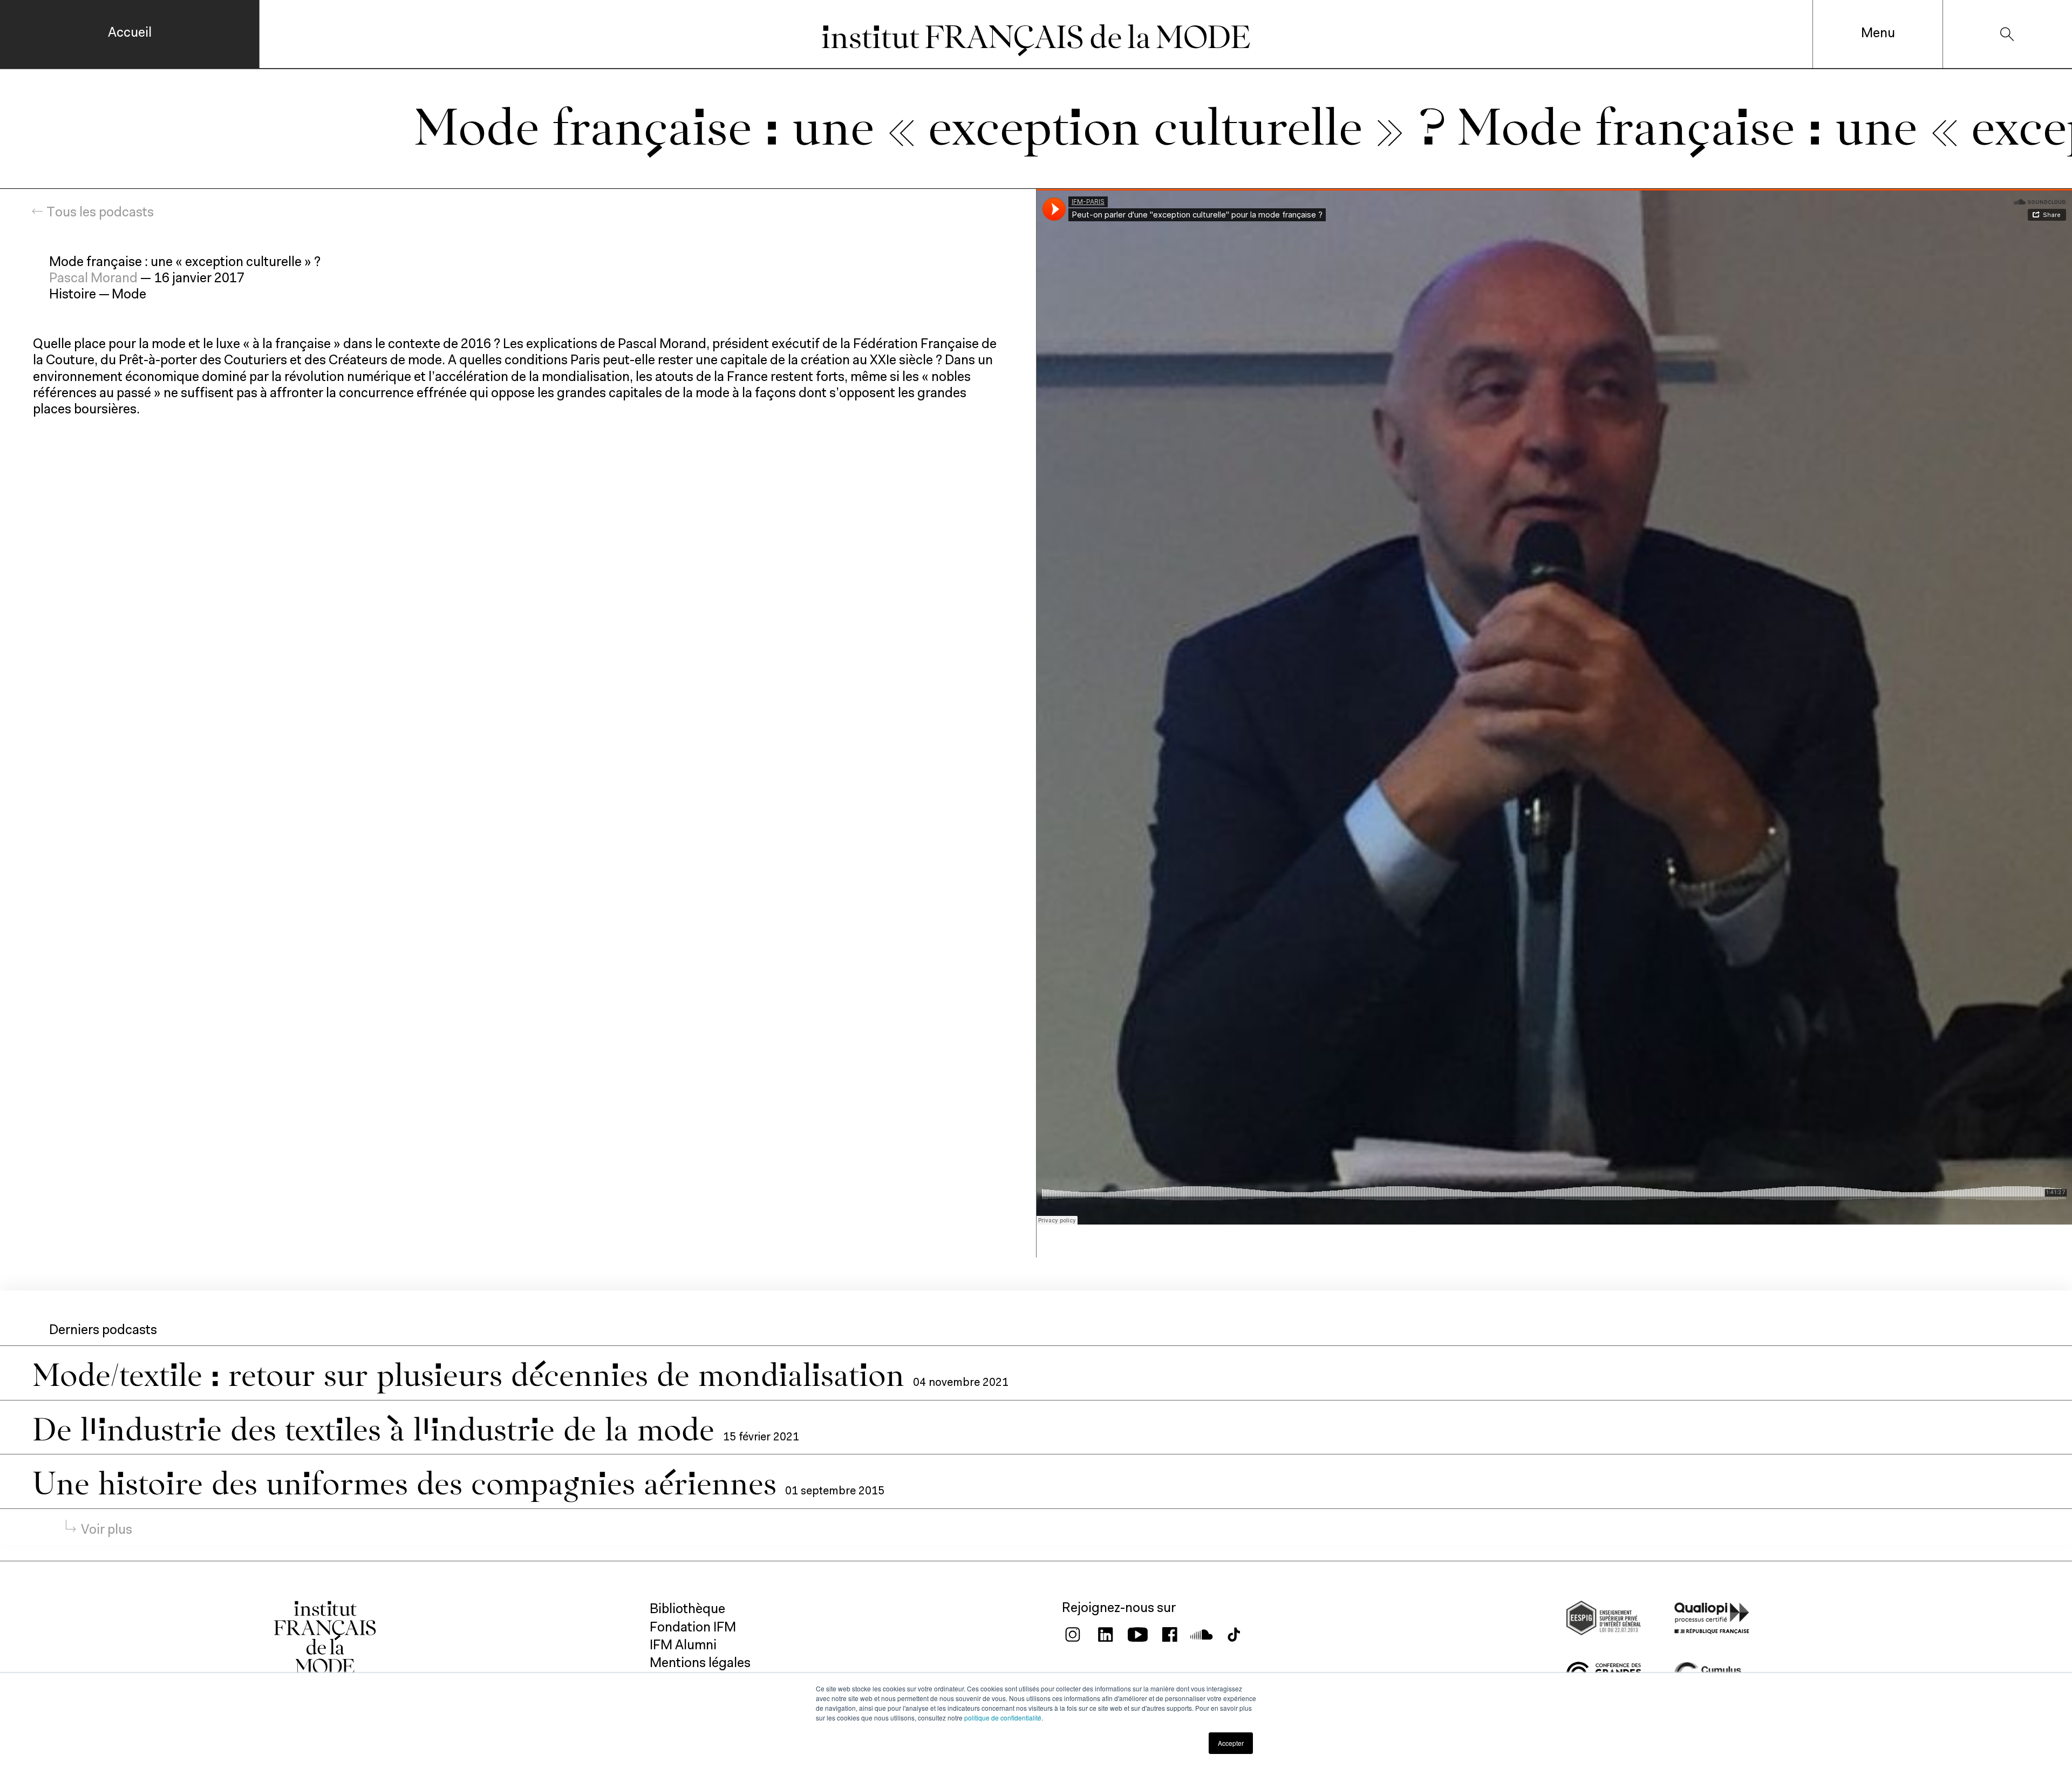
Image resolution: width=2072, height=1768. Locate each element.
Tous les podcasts (100, 213)
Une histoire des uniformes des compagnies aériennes (409, 1481)
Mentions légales (700, 1664)
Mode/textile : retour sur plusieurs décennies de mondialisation (473, 1372)
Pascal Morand (93, 279)
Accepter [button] (1231, 1743)
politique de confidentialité (1003, 1718)
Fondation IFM (693, 1628)
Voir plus (107, 1530)
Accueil (130, 33)
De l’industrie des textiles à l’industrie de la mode (378, 1427)
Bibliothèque (687, 1610)
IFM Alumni (683, 1646)
